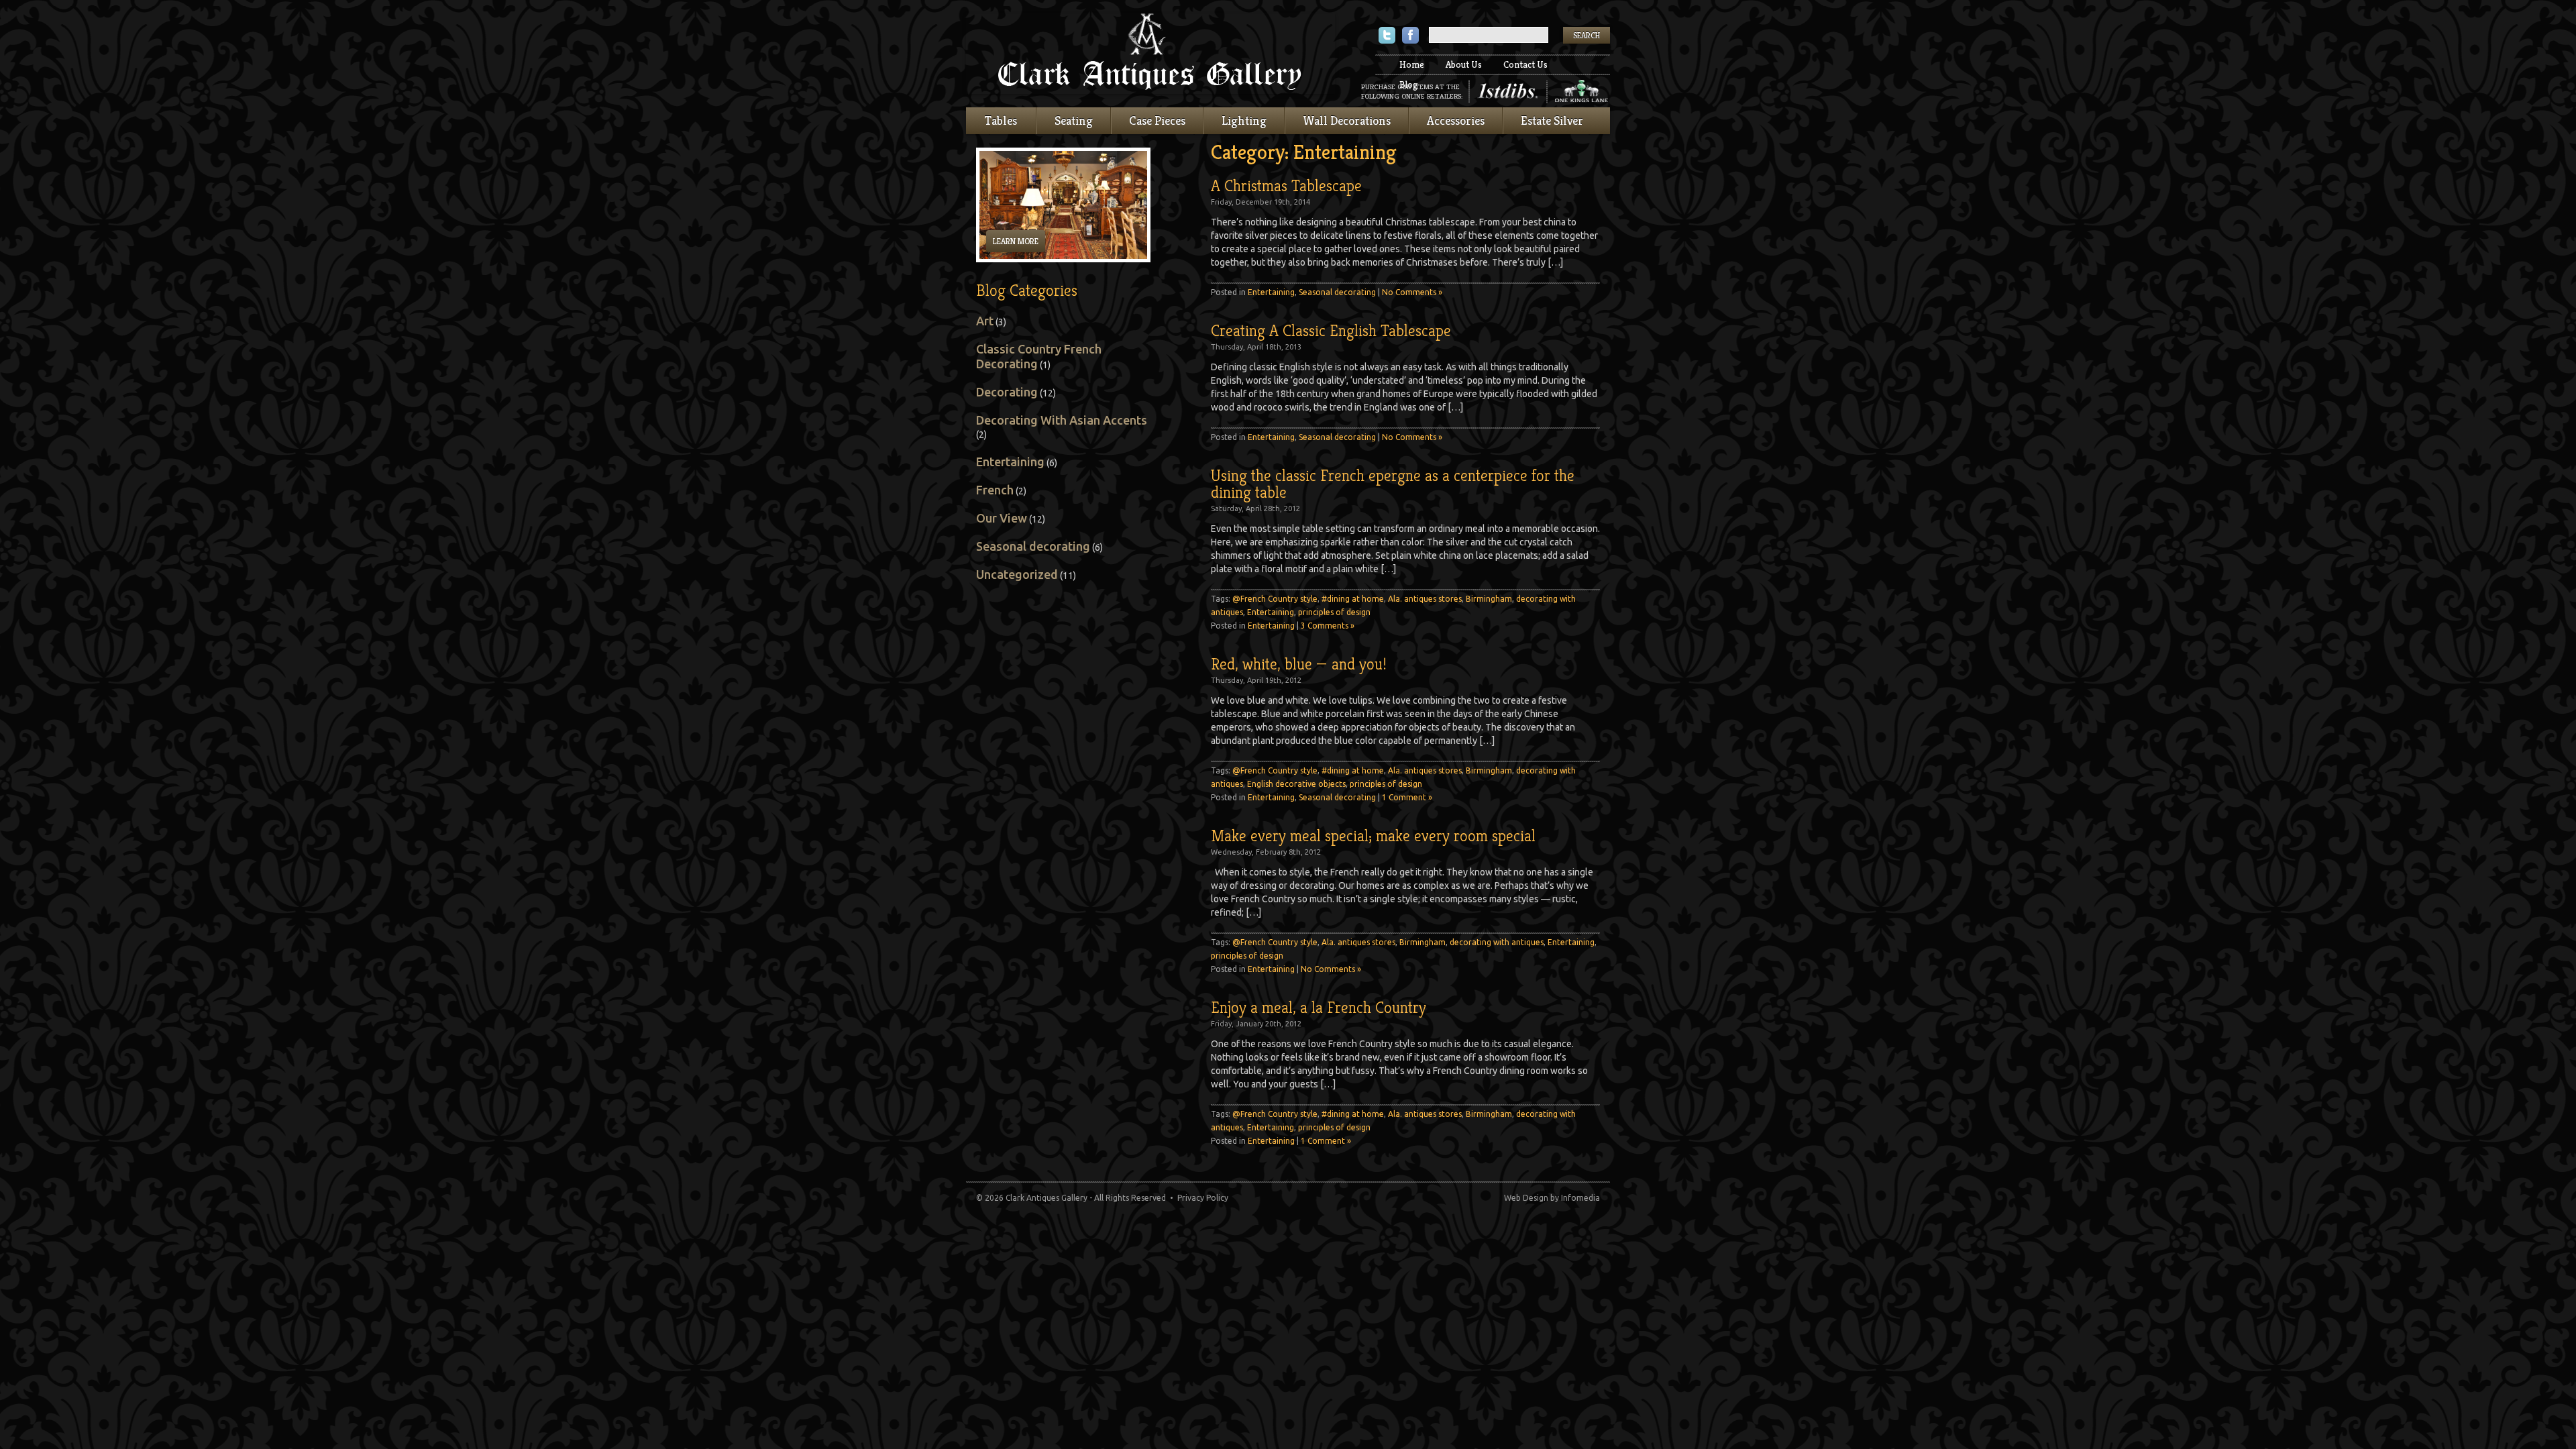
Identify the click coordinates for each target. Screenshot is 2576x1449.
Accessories (1456, 120)
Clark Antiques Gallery (1150, 54)
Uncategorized (1017, 574)
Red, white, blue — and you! (1299, 664)
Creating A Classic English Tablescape (1331, 331)
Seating (1074, 120)
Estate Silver (1552, 120)
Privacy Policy (1203, 1198)
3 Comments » (1328, 626)
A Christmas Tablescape (1286, 186)
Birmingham (1489, 599)
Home (1412, 64)
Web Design (1526, 1198)
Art (985, 321)
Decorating (1007, 392)
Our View (1002, 518)
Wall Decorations (1347, 120)
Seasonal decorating (1337, 292)
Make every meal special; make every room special (1373, 836)
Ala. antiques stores (1425, 599)
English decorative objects (1296, 784)
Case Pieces (1157, 120)
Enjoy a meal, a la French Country (1319, 1008)
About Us (1464, 64)
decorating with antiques (1497, 942)
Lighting (1244, 120)
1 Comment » (1407, 797)
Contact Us (1525, 64)
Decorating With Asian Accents (1062, 420)
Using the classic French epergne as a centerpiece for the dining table (1393, 484)
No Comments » (1412, 292)
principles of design (1334, 612)
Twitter (1387, 37)
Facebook (1410, 37)
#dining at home (1353, 599)
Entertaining (1271, 292)
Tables (1001, 120)
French (995, 490)
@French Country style (1275, 599)
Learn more (1016, 241)
